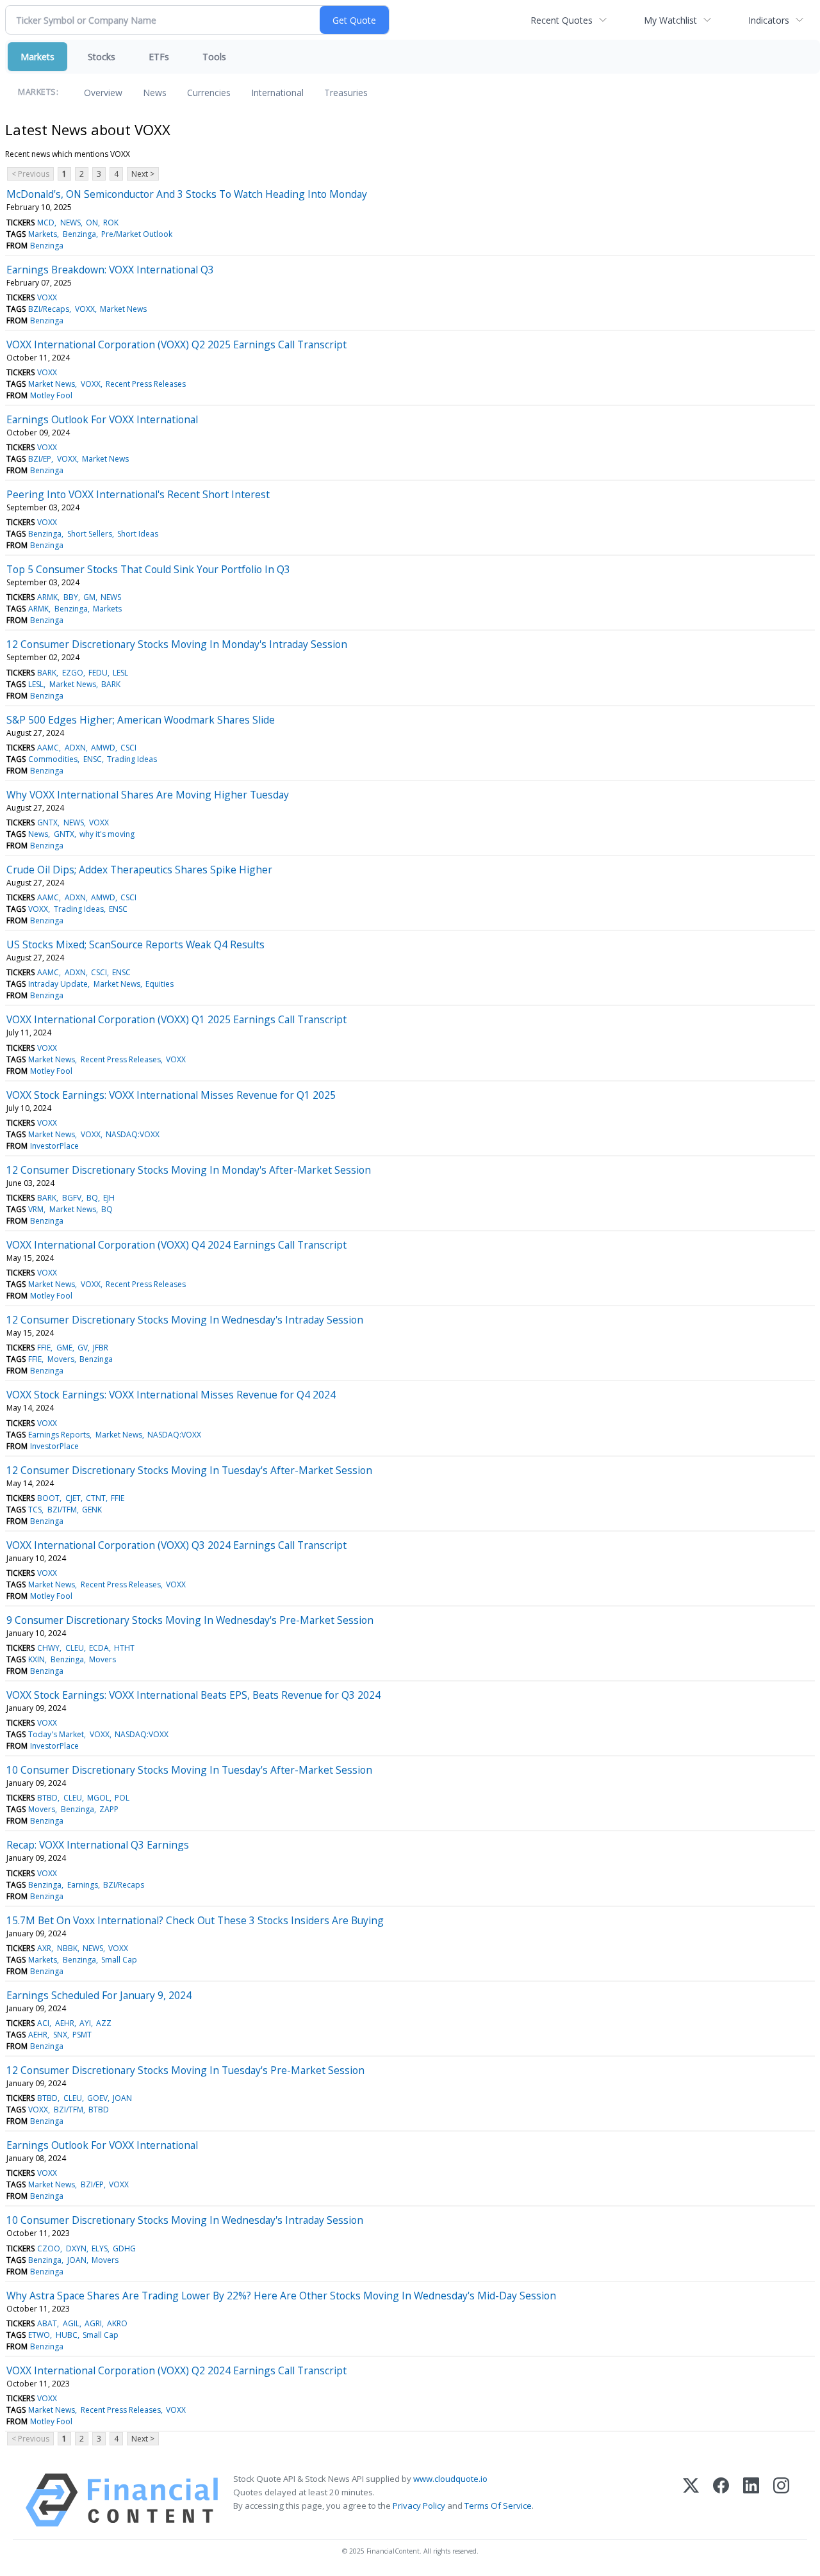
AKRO (117, 2323)
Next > (143, 174)
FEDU (98, 673)
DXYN (76, 2248)
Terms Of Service (498, 2506)
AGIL (71, 2323)
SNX (60, 2035)
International (277, 93)
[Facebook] (721, 2500)
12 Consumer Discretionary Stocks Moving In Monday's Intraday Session (177, 644)
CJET (73, 1498)
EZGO (73, 673)
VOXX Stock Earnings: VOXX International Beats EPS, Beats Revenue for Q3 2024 (193, 1695)
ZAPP (109, 1809)
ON (92, 223)
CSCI (128, 748)
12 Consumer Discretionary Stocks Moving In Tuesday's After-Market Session (189, 1470)
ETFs (159, 57)
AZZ (104, 2023)
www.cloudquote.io (450, 2479)
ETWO (39, 2335)
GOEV (97, 2098)
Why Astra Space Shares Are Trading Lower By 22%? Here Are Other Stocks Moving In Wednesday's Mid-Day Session (281, 2296)
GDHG (124, 2248)
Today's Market (56, 1734)
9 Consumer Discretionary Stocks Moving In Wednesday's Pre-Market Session (190, 1620)
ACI (43, 2023)
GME (64, 1348)
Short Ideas (138, 534)
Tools (214, 57)
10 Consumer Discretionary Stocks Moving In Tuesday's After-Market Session (189, 1770)
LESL (120, 673)
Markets (37, 57)
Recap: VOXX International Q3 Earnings (98, 1845)
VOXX (47, 297)
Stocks (102, 57)
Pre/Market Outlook (137, 234)
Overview (103, 93)
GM (89, 597)
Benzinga (79, 234)
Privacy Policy (419, 2506)
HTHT (124, 1648)
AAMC (48, 748)
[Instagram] (781, 2500)
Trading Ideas (132, 759)
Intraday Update (58, 984)
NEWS (70, 223)
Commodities (53, 759)
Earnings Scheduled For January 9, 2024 (99, 1995)
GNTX (47, 822)
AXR (44, 1948)
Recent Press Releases (146, 384)
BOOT (48, 1498)
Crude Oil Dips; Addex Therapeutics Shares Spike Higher (139, 870)
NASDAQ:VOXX (133, 1134)
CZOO (49, 2248)
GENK (92, 1510)
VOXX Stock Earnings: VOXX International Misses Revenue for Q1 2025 (171, 1095)
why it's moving (107, 834)
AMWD (103, 748)
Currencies (209, 93)
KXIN (37, 1659)
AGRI (93, 2323)
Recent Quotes (562, 20)
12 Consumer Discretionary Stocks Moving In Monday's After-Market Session (189, 1170)
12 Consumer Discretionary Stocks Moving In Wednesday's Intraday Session (185, 1320)
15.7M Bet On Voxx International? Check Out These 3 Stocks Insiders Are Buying (195, 1920)
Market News (123, 309)
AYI (85, 2023)
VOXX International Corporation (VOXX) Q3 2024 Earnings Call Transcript (176, 1545)
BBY (71, 597)
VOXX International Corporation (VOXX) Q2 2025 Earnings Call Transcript (176, 344)
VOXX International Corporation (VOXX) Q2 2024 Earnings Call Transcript (176, 2370)
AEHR (65, 2023)
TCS (35, 1510)
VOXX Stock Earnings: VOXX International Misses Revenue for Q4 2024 (171, 1395)
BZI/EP (40, 459)
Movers (61, 1359)
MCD (46, 223)
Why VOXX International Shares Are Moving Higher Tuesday (148, 795)
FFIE (44, 1348)
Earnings (83, 1885)
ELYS (100, 2248)
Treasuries (346, 93)
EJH (109, 1198)
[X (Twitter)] (691, 2500)
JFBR (101, 1348)
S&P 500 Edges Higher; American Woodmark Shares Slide (141, 720)
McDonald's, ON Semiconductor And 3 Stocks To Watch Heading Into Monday (187, 194)
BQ (92, 1198)
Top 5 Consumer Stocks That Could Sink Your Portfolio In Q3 (148, 569)
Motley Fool (51, 395)
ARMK (47, 597)
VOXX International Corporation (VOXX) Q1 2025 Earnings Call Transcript (176, 1019)
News (155, 93)
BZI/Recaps (49, 309)
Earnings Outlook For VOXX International (102, 419)
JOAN (122, 2098)
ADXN (75, 748)
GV (83, 1348)
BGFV (72, 1198)
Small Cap (119, 1960)
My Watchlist (670, 20)
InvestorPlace (54, 1146)
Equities (160, 984)
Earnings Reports (59, 1435)
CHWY (48, 1648)
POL (122, 1798)
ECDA (99, 1648)
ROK (111, 223)
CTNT (96, 1498)
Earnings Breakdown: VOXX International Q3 (110, 270)
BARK (47, 673)
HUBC (67, 2335)
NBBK (67, 1948)
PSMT (82, 2035)
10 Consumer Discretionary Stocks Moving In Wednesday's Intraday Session (185, 2220)
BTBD (47, 1798)
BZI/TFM (62, 1510)
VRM (36, 1209)
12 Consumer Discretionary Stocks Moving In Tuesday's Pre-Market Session (185, 2070)
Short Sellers (90, 534)
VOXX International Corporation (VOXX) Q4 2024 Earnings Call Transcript (176, 1245)
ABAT (47, 2323)
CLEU (75, 1648)
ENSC (93, 759)
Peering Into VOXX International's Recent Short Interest (138, 494)
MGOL (98, 1798)
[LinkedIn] (751, 2500)
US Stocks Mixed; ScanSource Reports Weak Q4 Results (135, 944)
